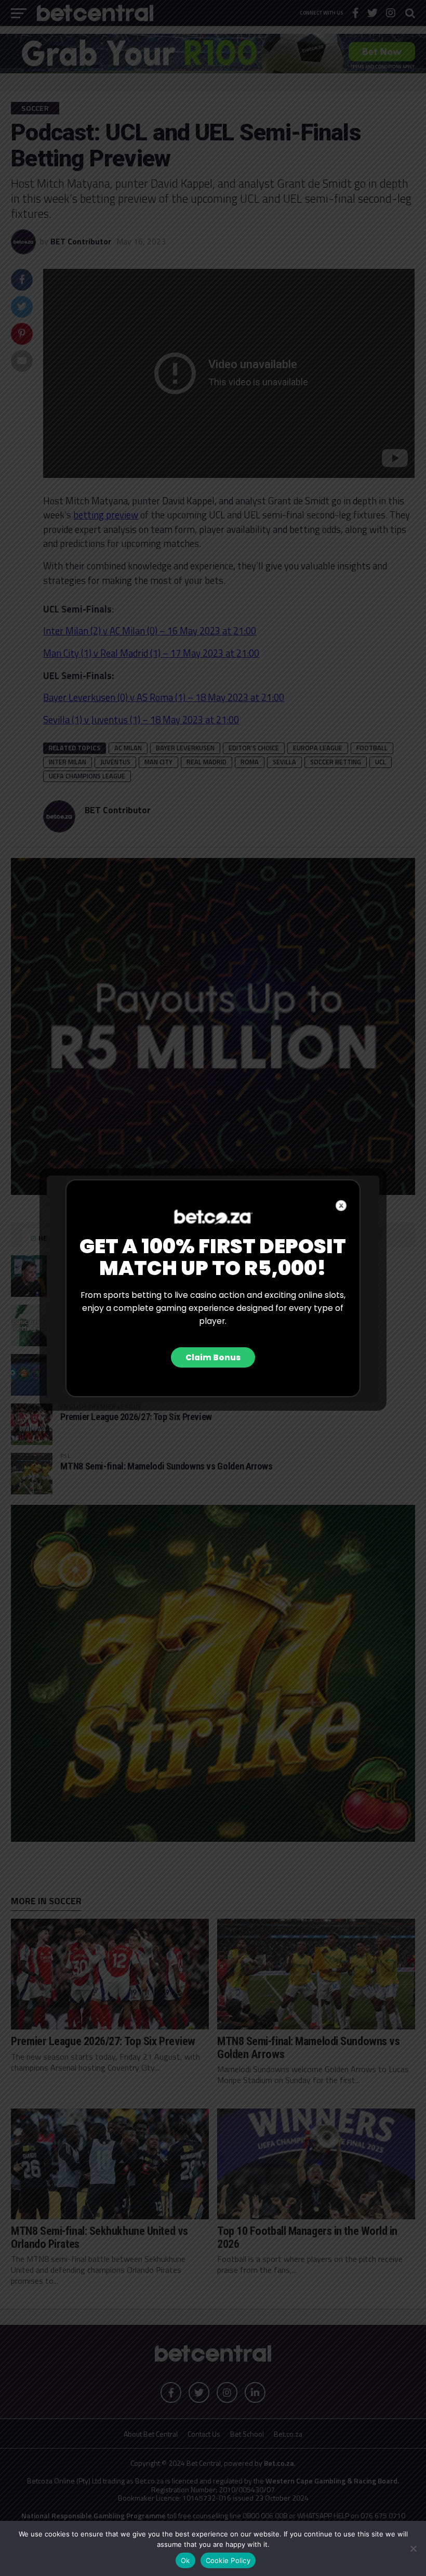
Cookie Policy (228, 2560)
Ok (185, 2560)
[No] (413, 2548)
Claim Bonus (213, 1357)
